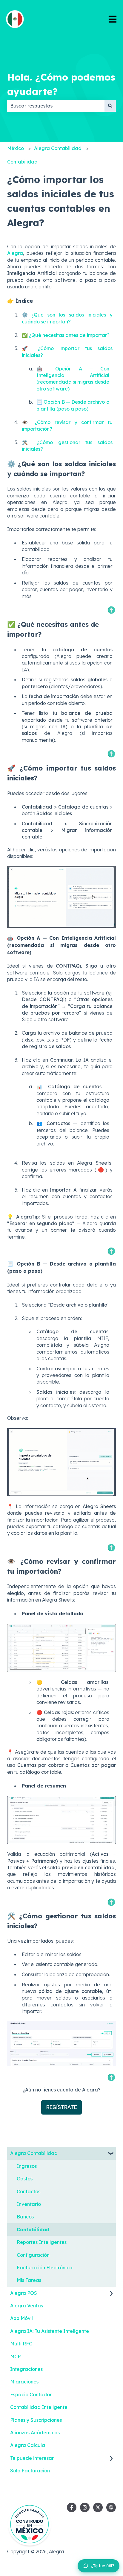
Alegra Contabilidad (58, 148)
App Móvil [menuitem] (21, 2318)
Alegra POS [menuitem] (24, 2293)
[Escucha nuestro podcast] (111, 2507)
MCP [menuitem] (15, 2356)
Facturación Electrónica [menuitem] (45, 2268)
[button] (111, 2154)
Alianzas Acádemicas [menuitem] (35, 2433)
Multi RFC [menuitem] (21, 2344)
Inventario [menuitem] (29, 2204)
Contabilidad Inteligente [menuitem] (39, 2407)
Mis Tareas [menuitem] (29, 2280)
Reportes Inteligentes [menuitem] (42, 2242)
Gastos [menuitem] (25, 2179)
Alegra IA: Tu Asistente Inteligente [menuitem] (50, 2331)
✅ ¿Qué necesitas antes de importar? (66, 335)
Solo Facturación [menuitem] (30, 2471)
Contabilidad (22, 162)
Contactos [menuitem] (29, 2191)
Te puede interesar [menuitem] (32, 2458)
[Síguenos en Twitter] (98, 2507)
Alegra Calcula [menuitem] (28, 2445)
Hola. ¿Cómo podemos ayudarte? (61, 84)
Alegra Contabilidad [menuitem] (34, 2153)
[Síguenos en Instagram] (85, 2507)
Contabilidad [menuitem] (33, 2230)
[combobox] (56, 106)
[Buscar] (110, 106)
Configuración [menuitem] (33, 2255)
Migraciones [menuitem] (24, 2382)
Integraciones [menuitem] (26, 2369)
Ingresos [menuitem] (27, 2166)
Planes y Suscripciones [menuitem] (36, 2420)
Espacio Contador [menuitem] (31, 2395)
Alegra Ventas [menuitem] (27, 2306)
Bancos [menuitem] (25, 2217)
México (16, 148)
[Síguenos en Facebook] (72, 2507)
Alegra (15, 253)
